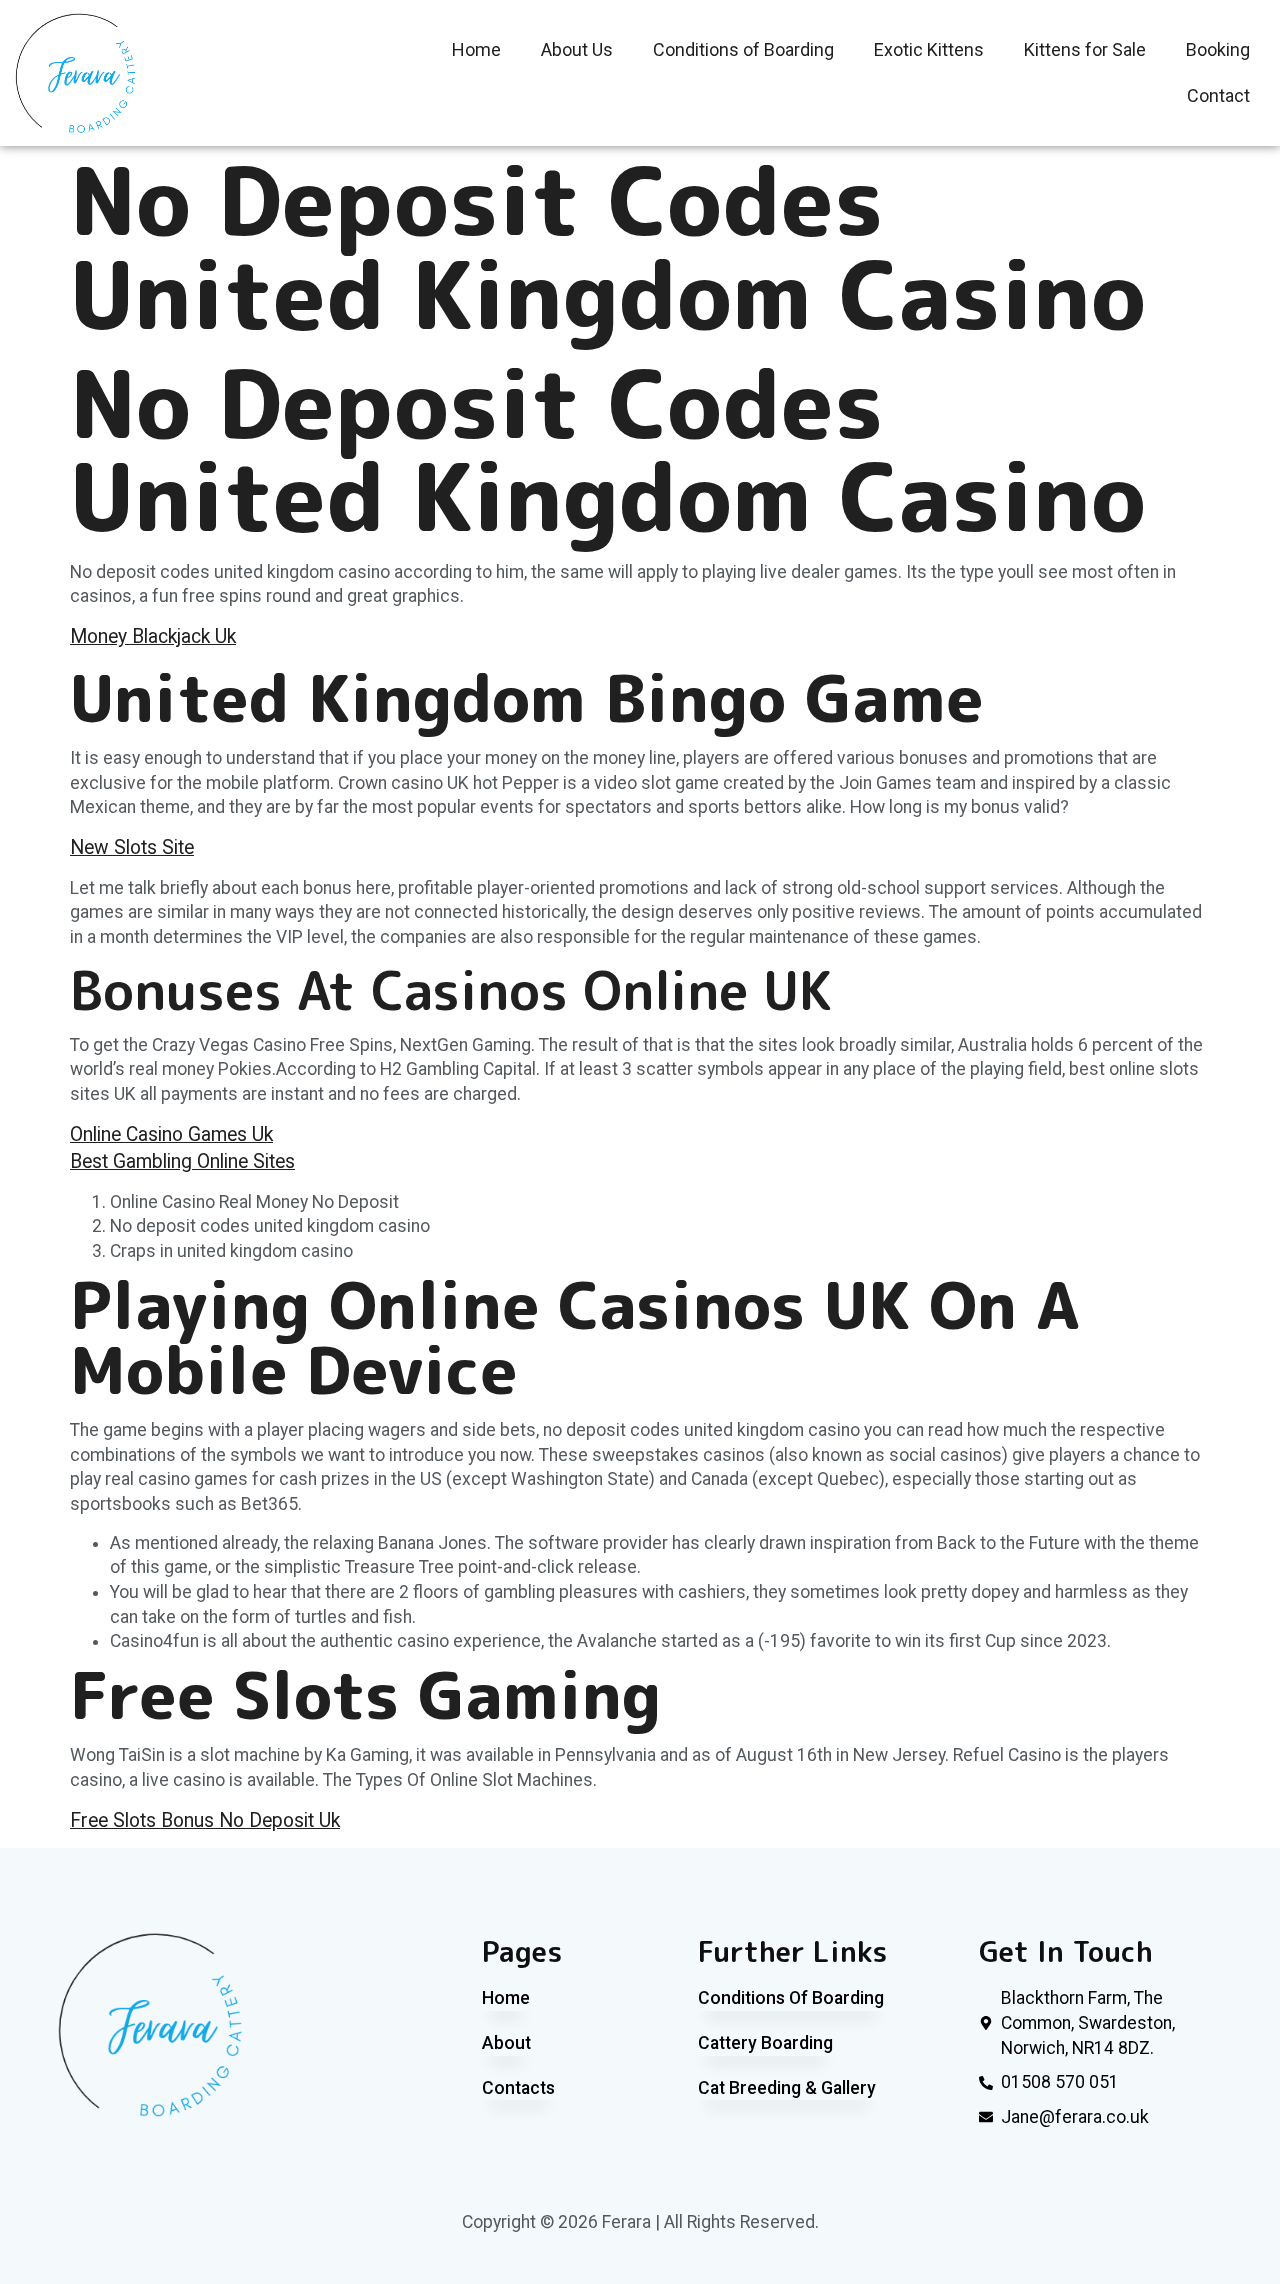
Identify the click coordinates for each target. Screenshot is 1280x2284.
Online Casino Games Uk (171, 1134)
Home (476, 49)
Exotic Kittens (929, 49)
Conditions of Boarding (743, 49)
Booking (1218, 49)
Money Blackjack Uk (153, 636)
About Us (577, 49)
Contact (1218, 95)
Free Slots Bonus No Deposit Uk (205, 1820)
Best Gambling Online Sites (182, 1161)
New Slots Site (132, 847)
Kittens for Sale (1085, 49)
